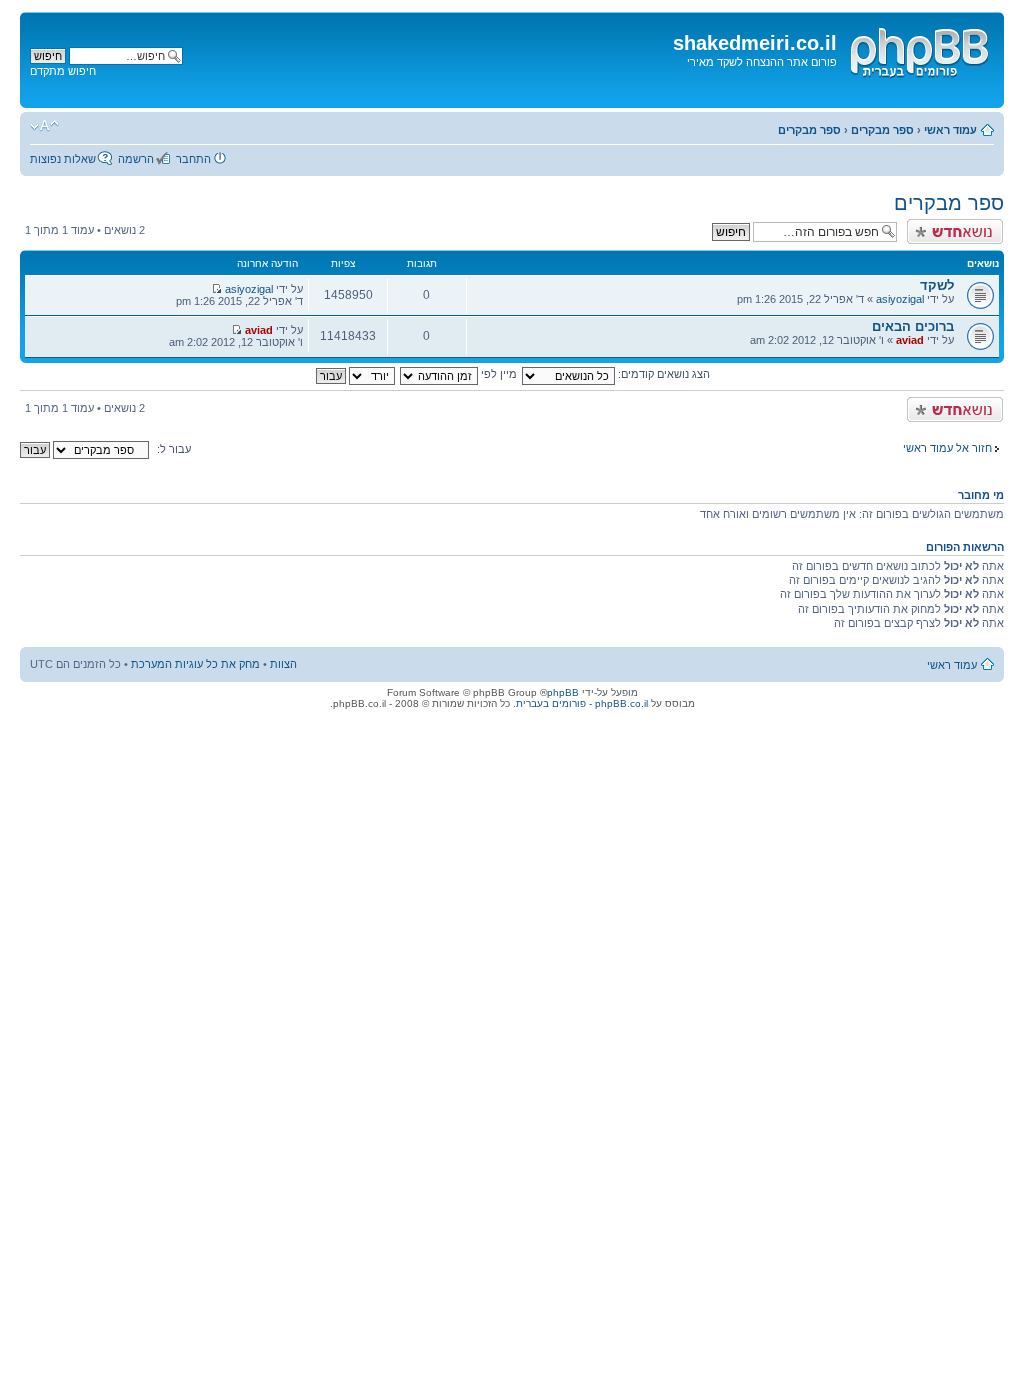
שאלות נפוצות (63, 159)
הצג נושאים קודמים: (662, 374)
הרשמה (136, 159)
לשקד (937, 285)
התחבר (193, 159)
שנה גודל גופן (44, 126)
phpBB (563, 692)
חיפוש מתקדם (63, 71)
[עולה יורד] (354, 374)
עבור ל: (174, 449)
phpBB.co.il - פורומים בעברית (582, 703)
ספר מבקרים (882, 130)
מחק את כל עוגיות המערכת (195, 664)
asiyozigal (900, 299)
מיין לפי (497, 374)
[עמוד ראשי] (918, 49)
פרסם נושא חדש (965, 225)
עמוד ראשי (950, 130)
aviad (910, 340)
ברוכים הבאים (913, 326)
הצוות (283, 664)
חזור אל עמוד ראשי (947, 448)
